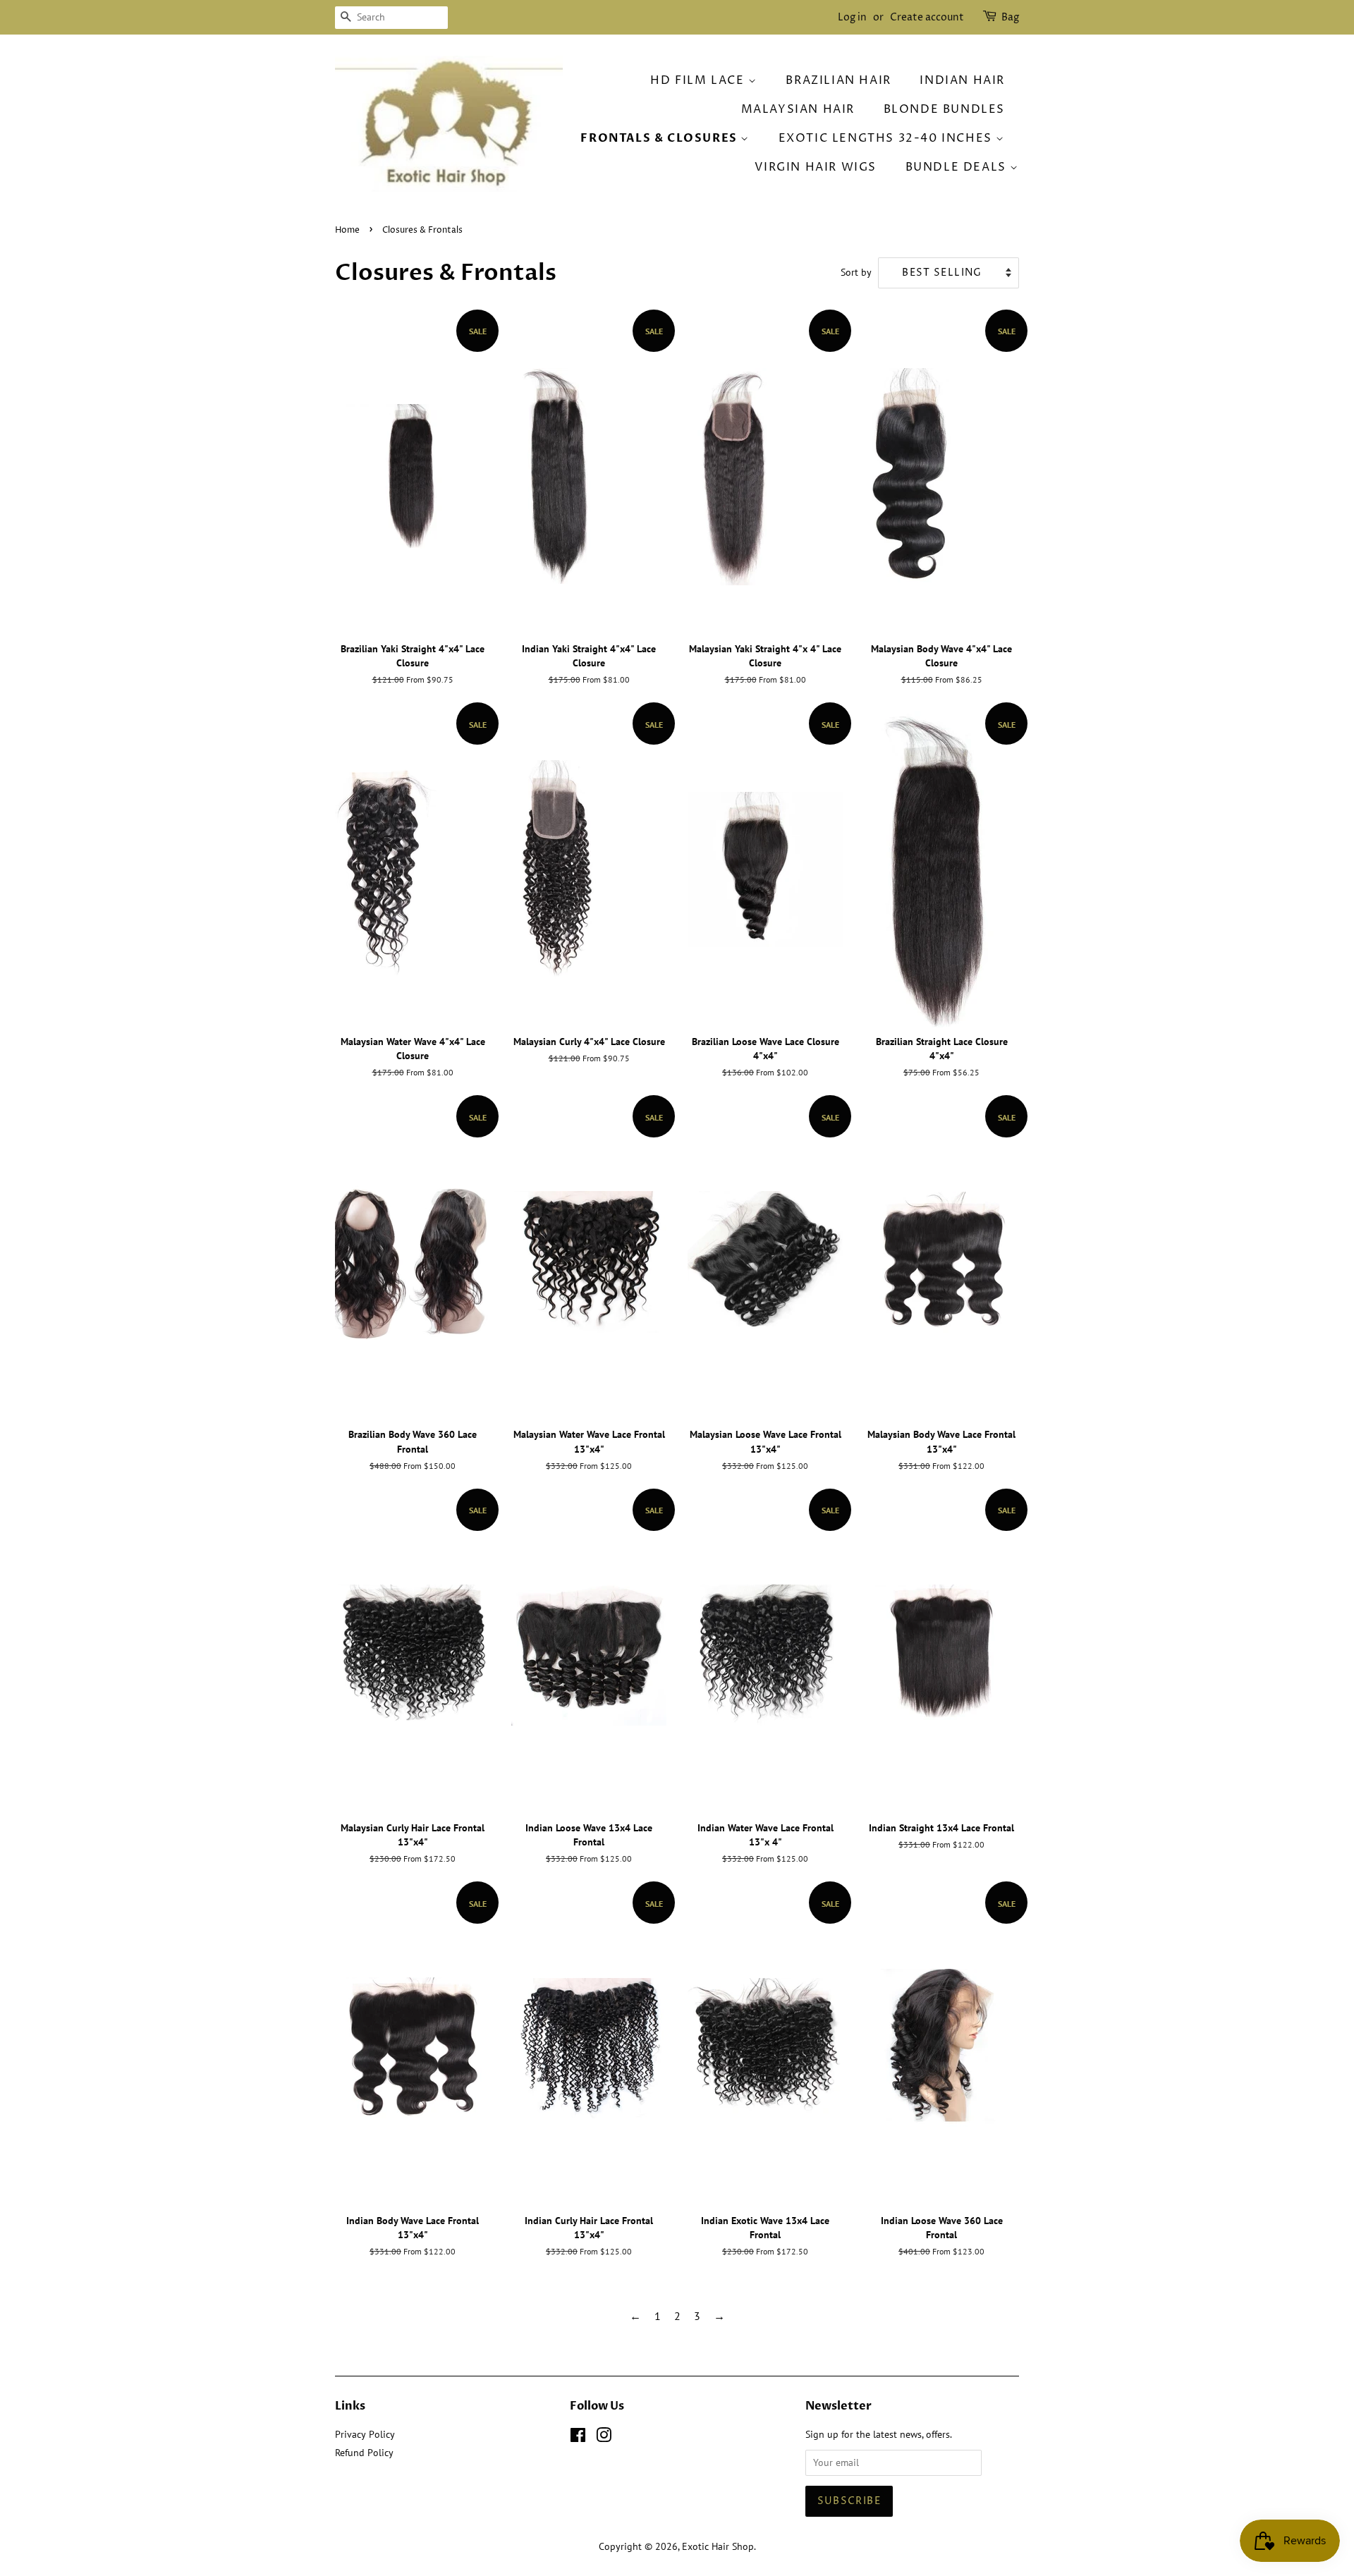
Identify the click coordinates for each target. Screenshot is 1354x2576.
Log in (852, 17)
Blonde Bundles (944, 109)
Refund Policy (364, 2453)
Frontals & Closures (660, 138)
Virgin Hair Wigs (816, 167)
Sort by (856, 272)
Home (347, 230)
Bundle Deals (958, 167)
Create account (927, 17)
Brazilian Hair (838, 80)
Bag (1010, 17)
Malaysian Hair (798, 109)
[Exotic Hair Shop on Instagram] (604, 2438)
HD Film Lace (699, 80)
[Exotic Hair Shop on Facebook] (578, 2438)
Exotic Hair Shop (718, 2546)
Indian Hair (962, 80)
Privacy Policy (365, 2434)
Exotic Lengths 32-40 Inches (888, 138)
